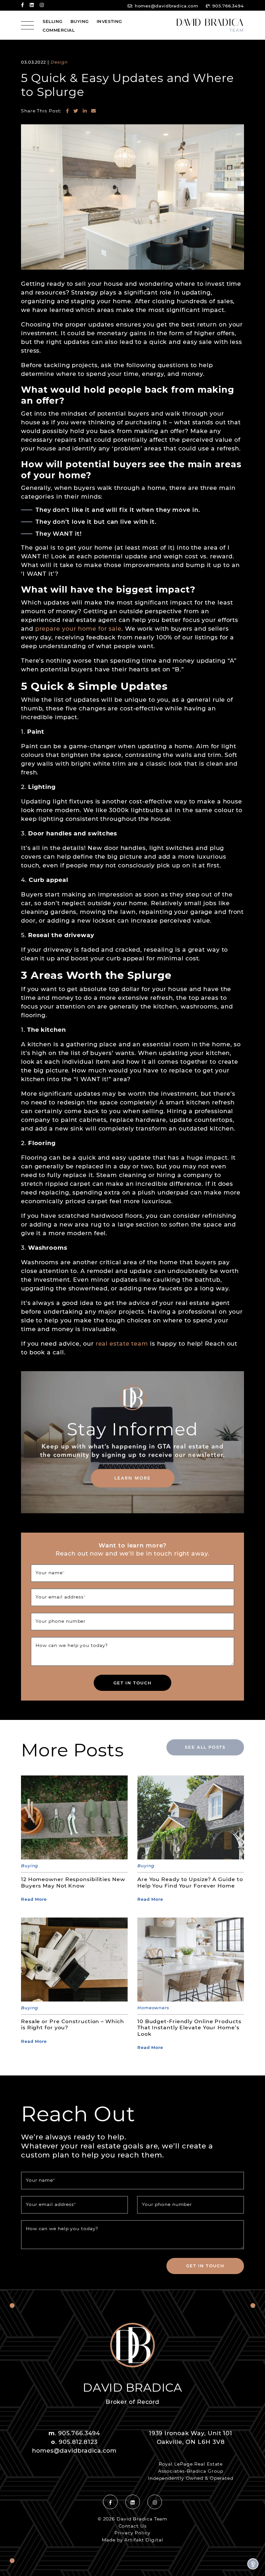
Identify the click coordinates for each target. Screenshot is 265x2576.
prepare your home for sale (78, 628)
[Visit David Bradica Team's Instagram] (42, 5)
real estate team (122, 1343)
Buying (80, 21)
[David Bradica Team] (210, 25)
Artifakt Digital (144, 2540)
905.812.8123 (78, 2442)
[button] (253, 2564)
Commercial (59, 30)
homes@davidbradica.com (167, 6)
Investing (109, 21)
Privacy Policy (132, 2533)
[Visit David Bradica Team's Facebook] (22, 5)
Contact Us (133, 2526)
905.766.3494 (228, 6)
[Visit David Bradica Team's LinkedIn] (32, 5)
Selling (53, 21)
